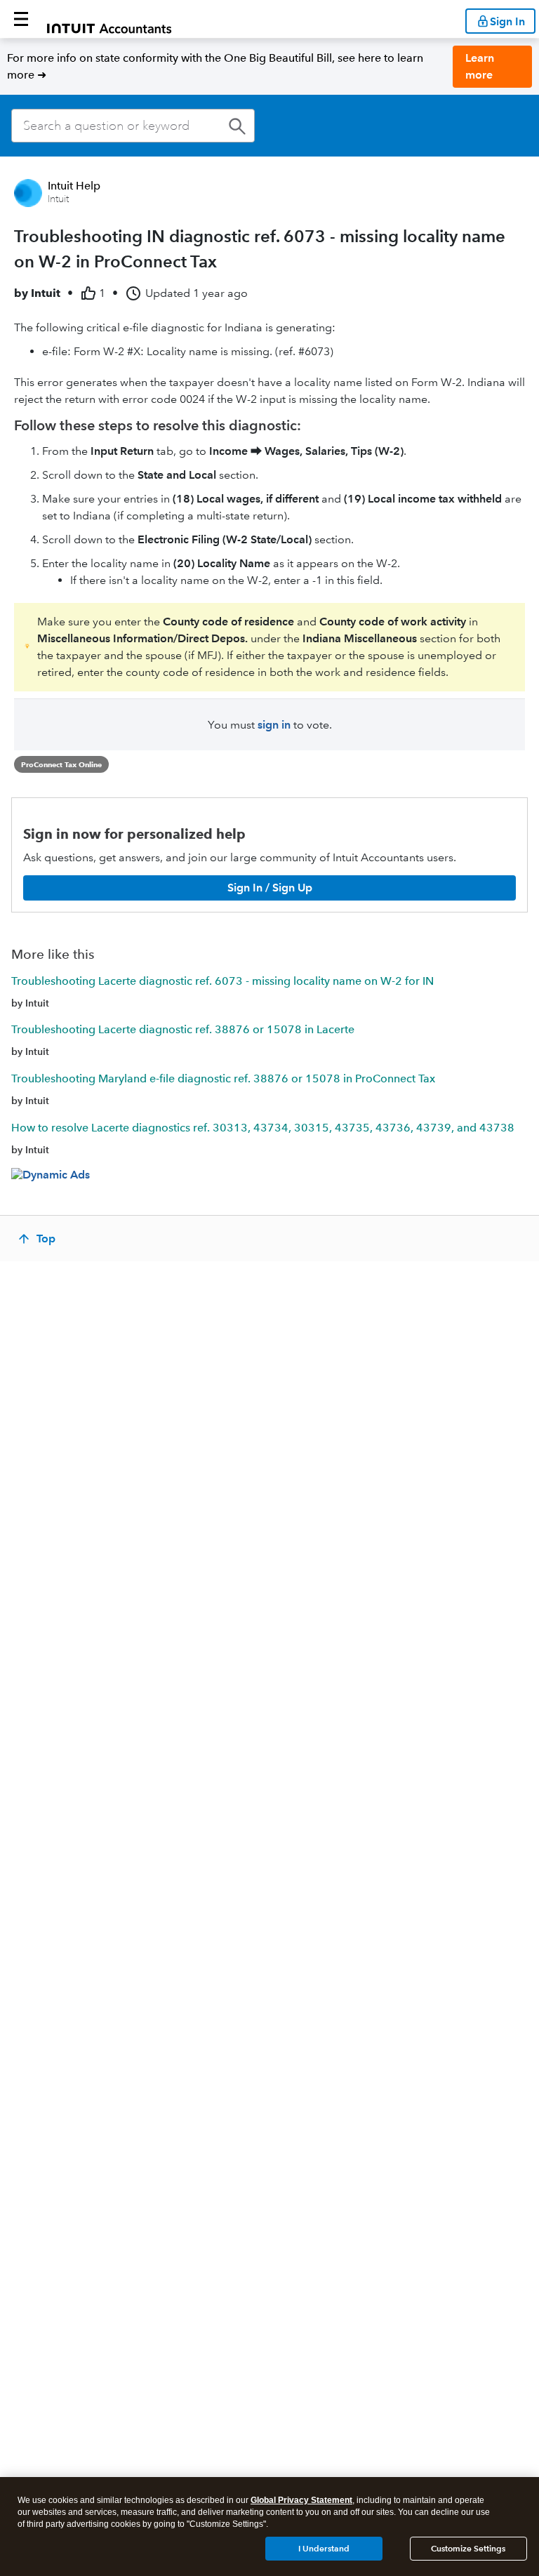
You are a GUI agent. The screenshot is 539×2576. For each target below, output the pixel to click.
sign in (274, 725)
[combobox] (133, 126)
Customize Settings (468, 2548)
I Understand (324, 2548)
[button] (21, 19)
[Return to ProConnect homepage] (109, 19)
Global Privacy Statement (301, 2500)
